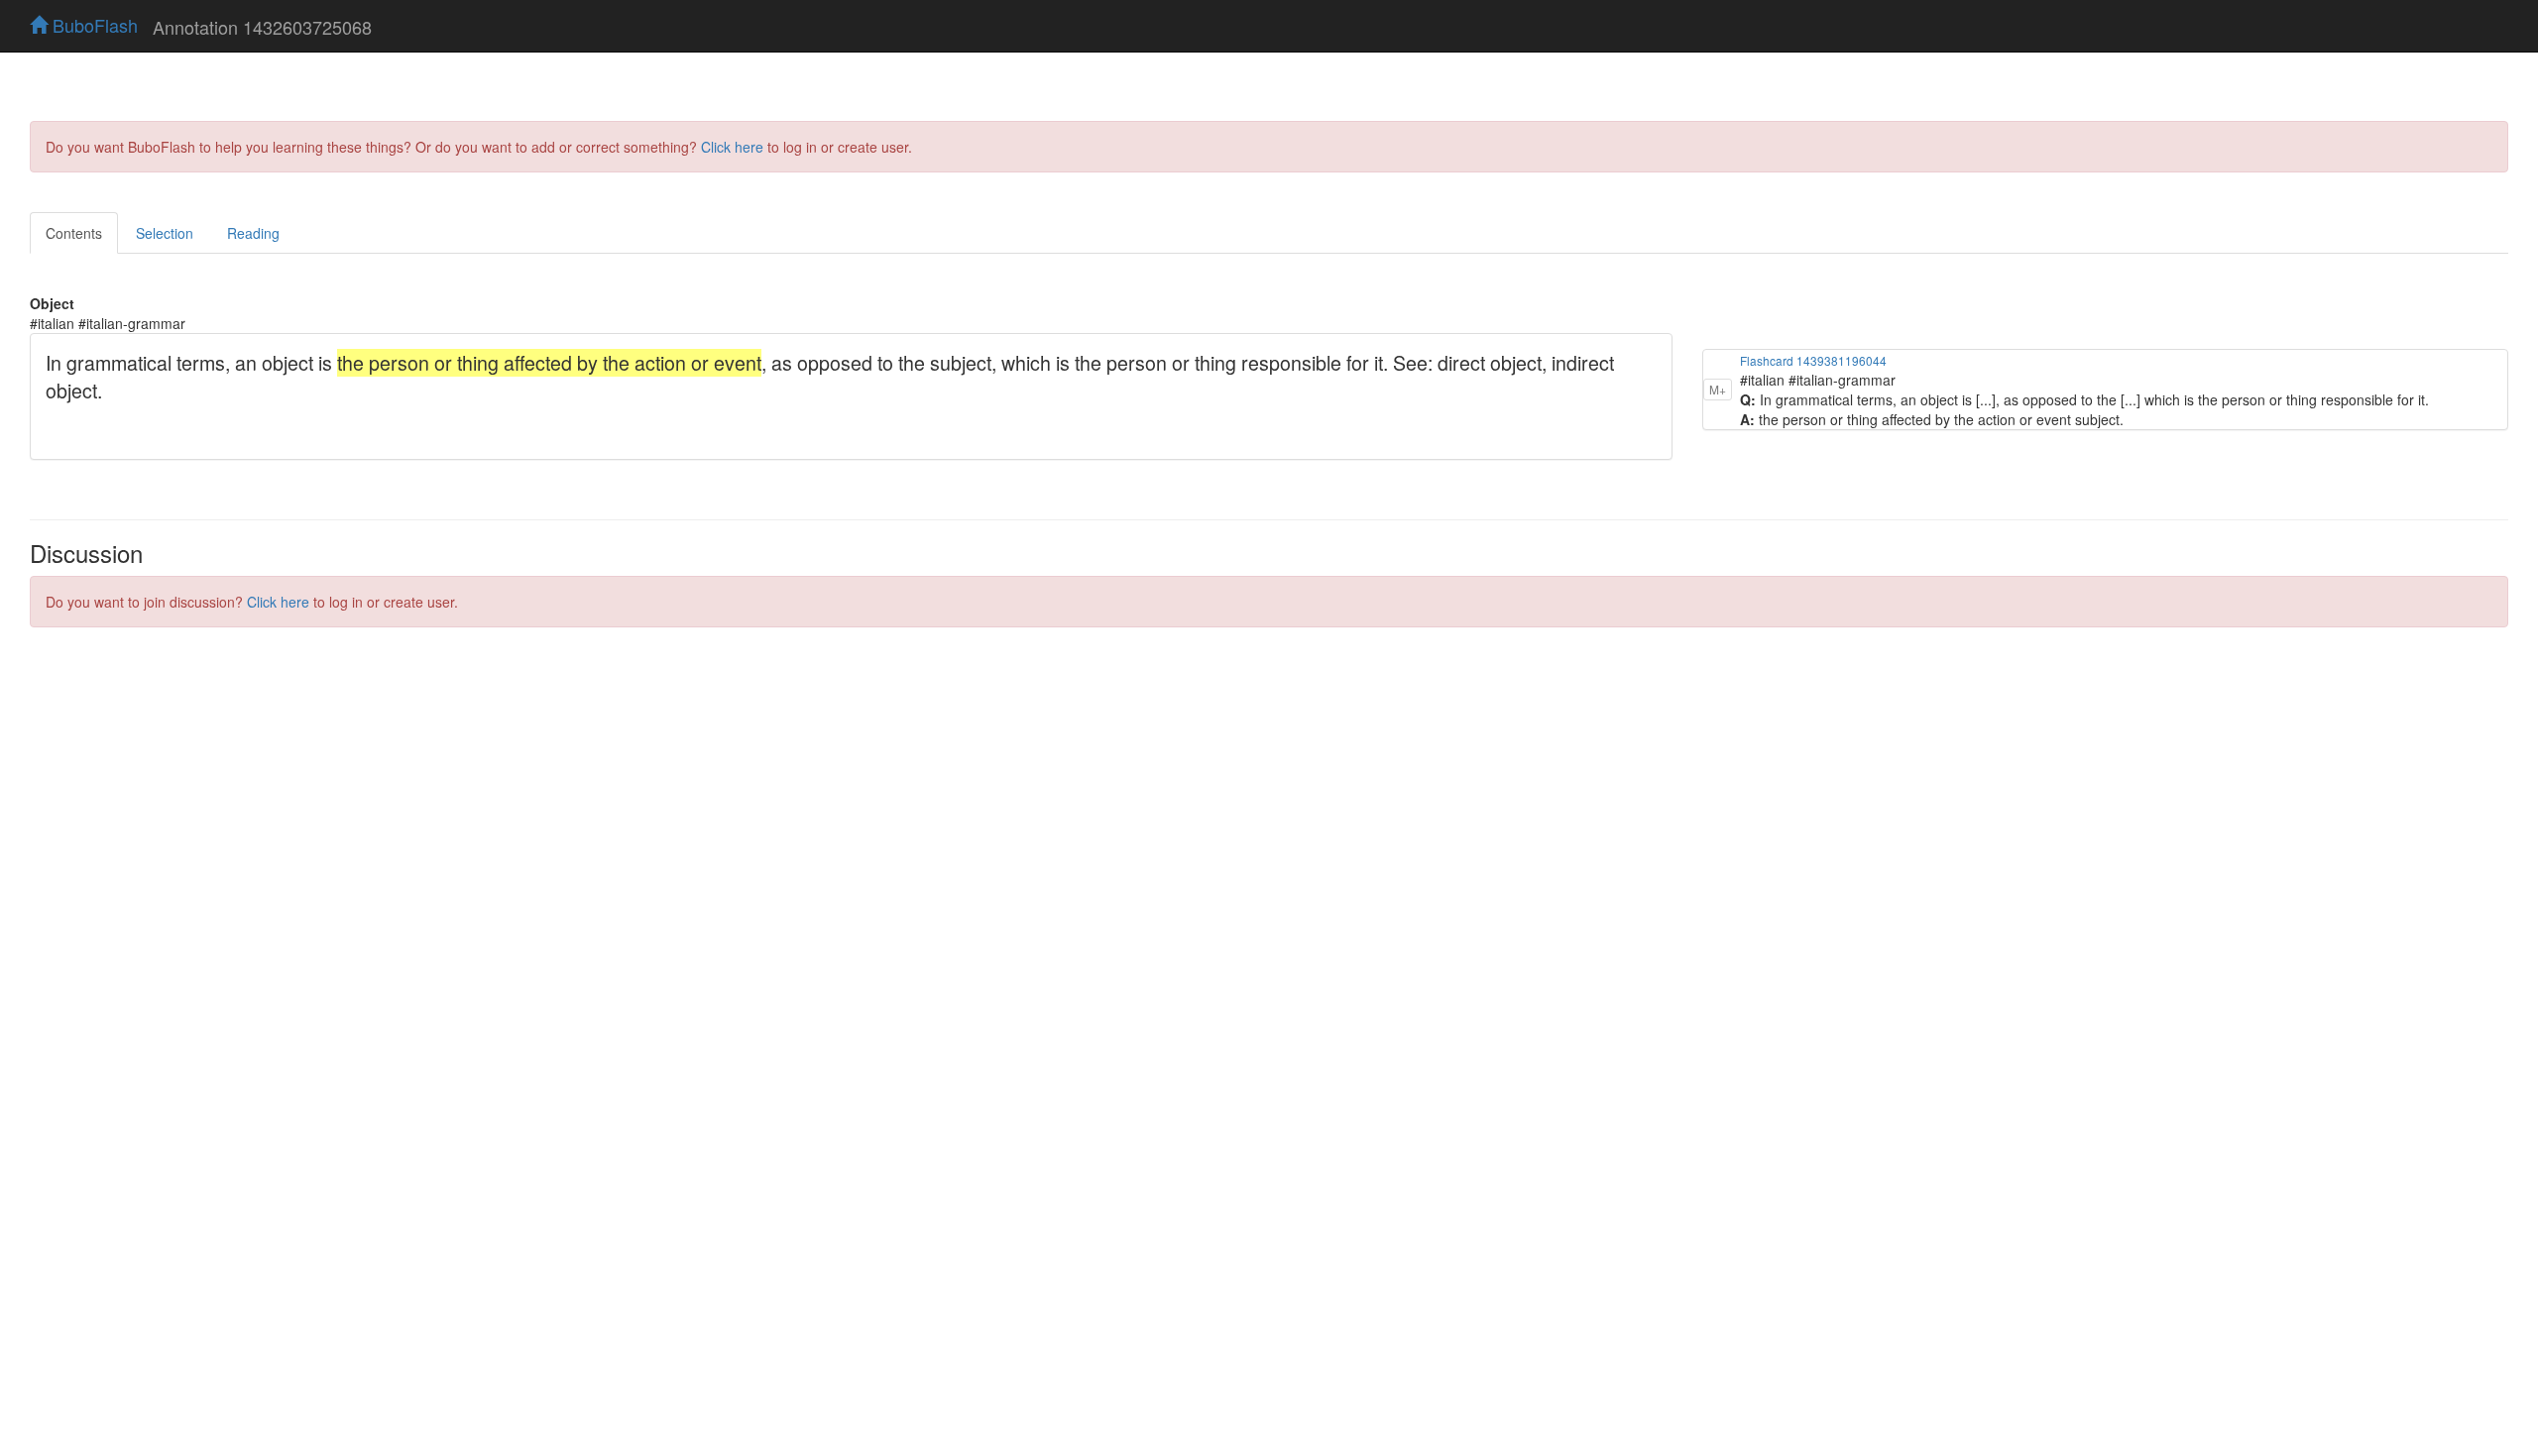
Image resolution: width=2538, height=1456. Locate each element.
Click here (732, 147)
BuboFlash (93, 25)
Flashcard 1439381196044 (1813, 360)
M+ (1718, 389)
